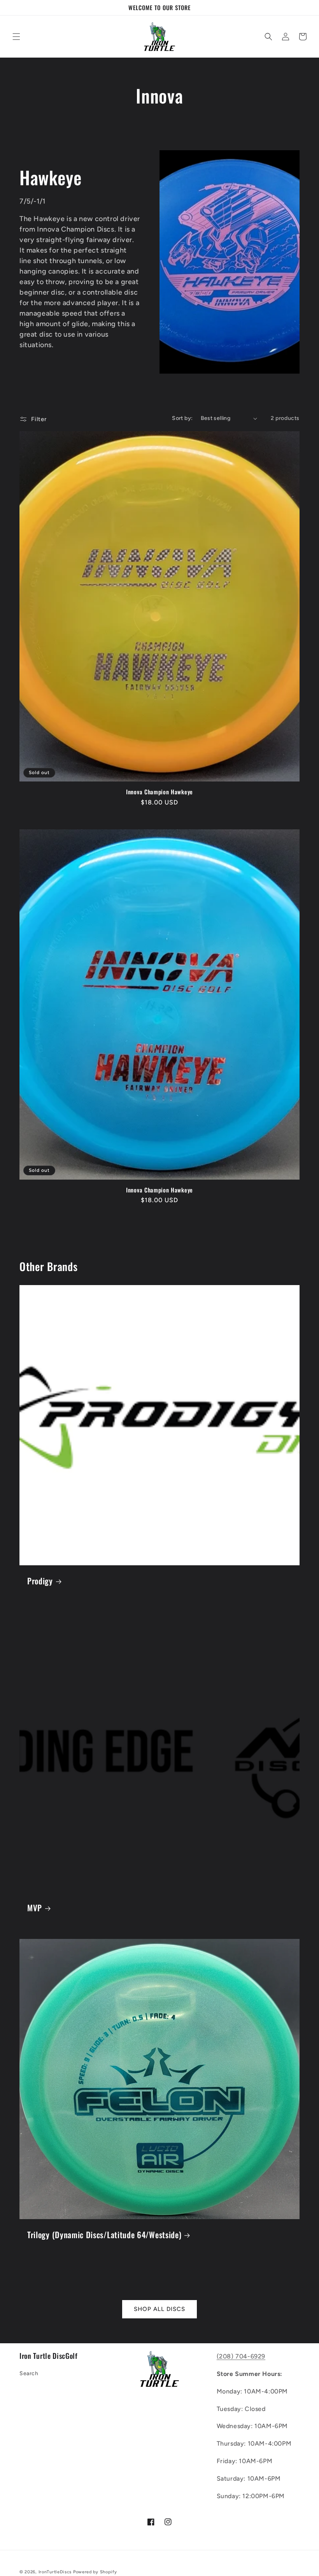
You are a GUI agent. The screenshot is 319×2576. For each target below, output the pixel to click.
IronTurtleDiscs (55, 2572)
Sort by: (182, 418)
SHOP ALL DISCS (159, 2309)
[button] (16, 37)
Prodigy (40, 1581)
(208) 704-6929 (241, 2356)
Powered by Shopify (95, 2572)
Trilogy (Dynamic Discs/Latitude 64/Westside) (104, 2235)
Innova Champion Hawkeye (159, 792)
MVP (35, 1908)
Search (29, 2373)
